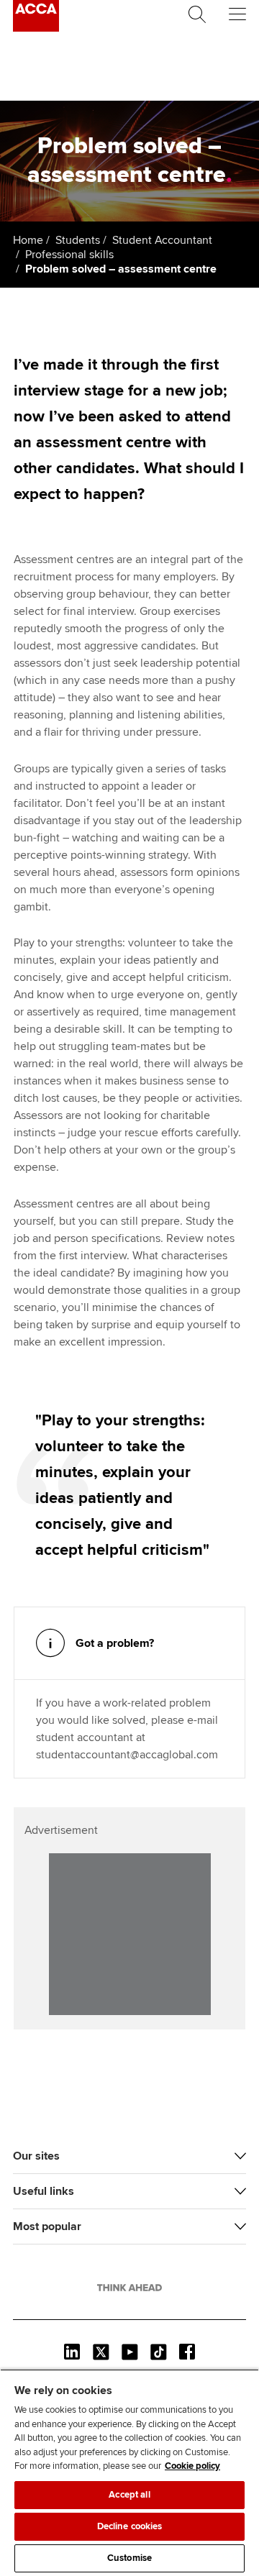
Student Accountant (162, 240)
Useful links (44, 2191)
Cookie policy (192, 2466)
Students (78, 240)
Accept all (129, 2495)
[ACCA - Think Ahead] (36, 28)
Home (28, 240)
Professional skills (69, 255)
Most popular (47, 2226)
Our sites (36, 2156)
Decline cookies (130, 2526)
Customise (129, 2558)
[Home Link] (129, 2288)
